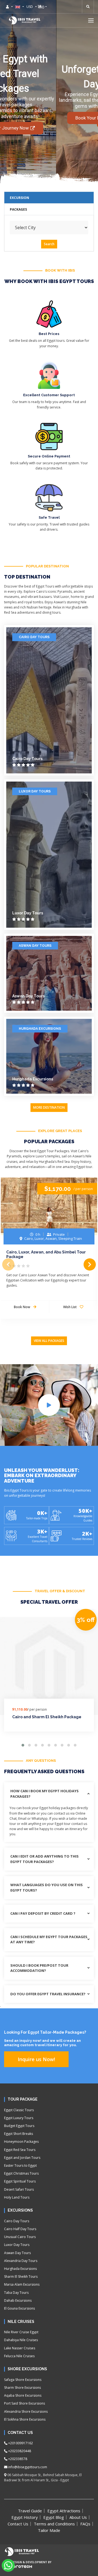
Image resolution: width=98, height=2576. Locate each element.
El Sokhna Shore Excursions (25, 2419)
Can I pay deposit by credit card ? (43, 1913)
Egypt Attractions (64, 2511)
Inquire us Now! (36, 2059)
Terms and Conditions (54, 2524)
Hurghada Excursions (40, 1029)
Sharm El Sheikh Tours (21, 2277)
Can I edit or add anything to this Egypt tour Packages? (45, 1859)
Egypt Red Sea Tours (20, 2150)
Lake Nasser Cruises (20, 2348)
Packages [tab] (18, 209)
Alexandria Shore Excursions (26, 2411)
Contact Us (18, 2524)
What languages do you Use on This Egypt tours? (47, 1888)
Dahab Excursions (18, 2300)
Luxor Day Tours (35, 791)
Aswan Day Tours (35, 946)
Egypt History (25, 2517)
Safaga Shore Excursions (23, 2380)
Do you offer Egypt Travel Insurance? (48, 1994)
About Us (78, 2517)
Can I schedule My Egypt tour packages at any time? (49, 1939)
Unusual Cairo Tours (20, 2237)
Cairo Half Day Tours (20, 2229)
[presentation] (8, 1264)
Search (49, 244)
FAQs (85, 2524)
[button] (91, 20)
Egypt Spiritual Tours (20, 2181)
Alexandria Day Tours (21, 2261)
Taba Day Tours (16, 2293)
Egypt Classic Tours (19, 2110)
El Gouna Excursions (19, 2308)
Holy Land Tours (17, 2197)
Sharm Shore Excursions (22, 2388)
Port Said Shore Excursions (24, 2403)
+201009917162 (20, 2443)
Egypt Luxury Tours (19, 2118)
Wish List (70, 1307)
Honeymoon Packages (21, 2142)
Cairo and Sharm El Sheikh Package (47, 1717)
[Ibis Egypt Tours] (24, 20)
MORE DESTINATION (49, 1107)
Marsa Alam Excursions (22, 2284)
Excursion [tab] (19, 198)
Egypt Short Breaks (19, 2134)
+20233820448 (19, 2451)
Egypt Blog (54, 2517)
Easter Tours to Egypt (20, 2165)
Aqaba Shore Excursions (23, 2395)
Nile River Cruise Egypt (21, 2332)
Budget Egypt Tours (19, 2126)
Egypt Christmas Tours (21, 2173)
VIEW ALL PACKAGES (49, 1341)
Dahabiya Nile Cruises (21, 2340)
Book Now (22, 1307)
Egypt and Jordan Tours (22, 2158)
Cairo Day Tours (34, 637)
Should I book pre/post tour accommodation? (39, 1968)
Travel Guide (30, 2511)
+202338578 (17, 2459)
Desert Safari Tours (19, 2189)
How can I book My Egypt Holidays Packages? (45, 1794)
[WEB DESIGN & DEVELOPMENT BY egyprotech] (18, 2571)
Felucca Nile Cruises (19, 2356)
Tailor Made (49, 2530)
